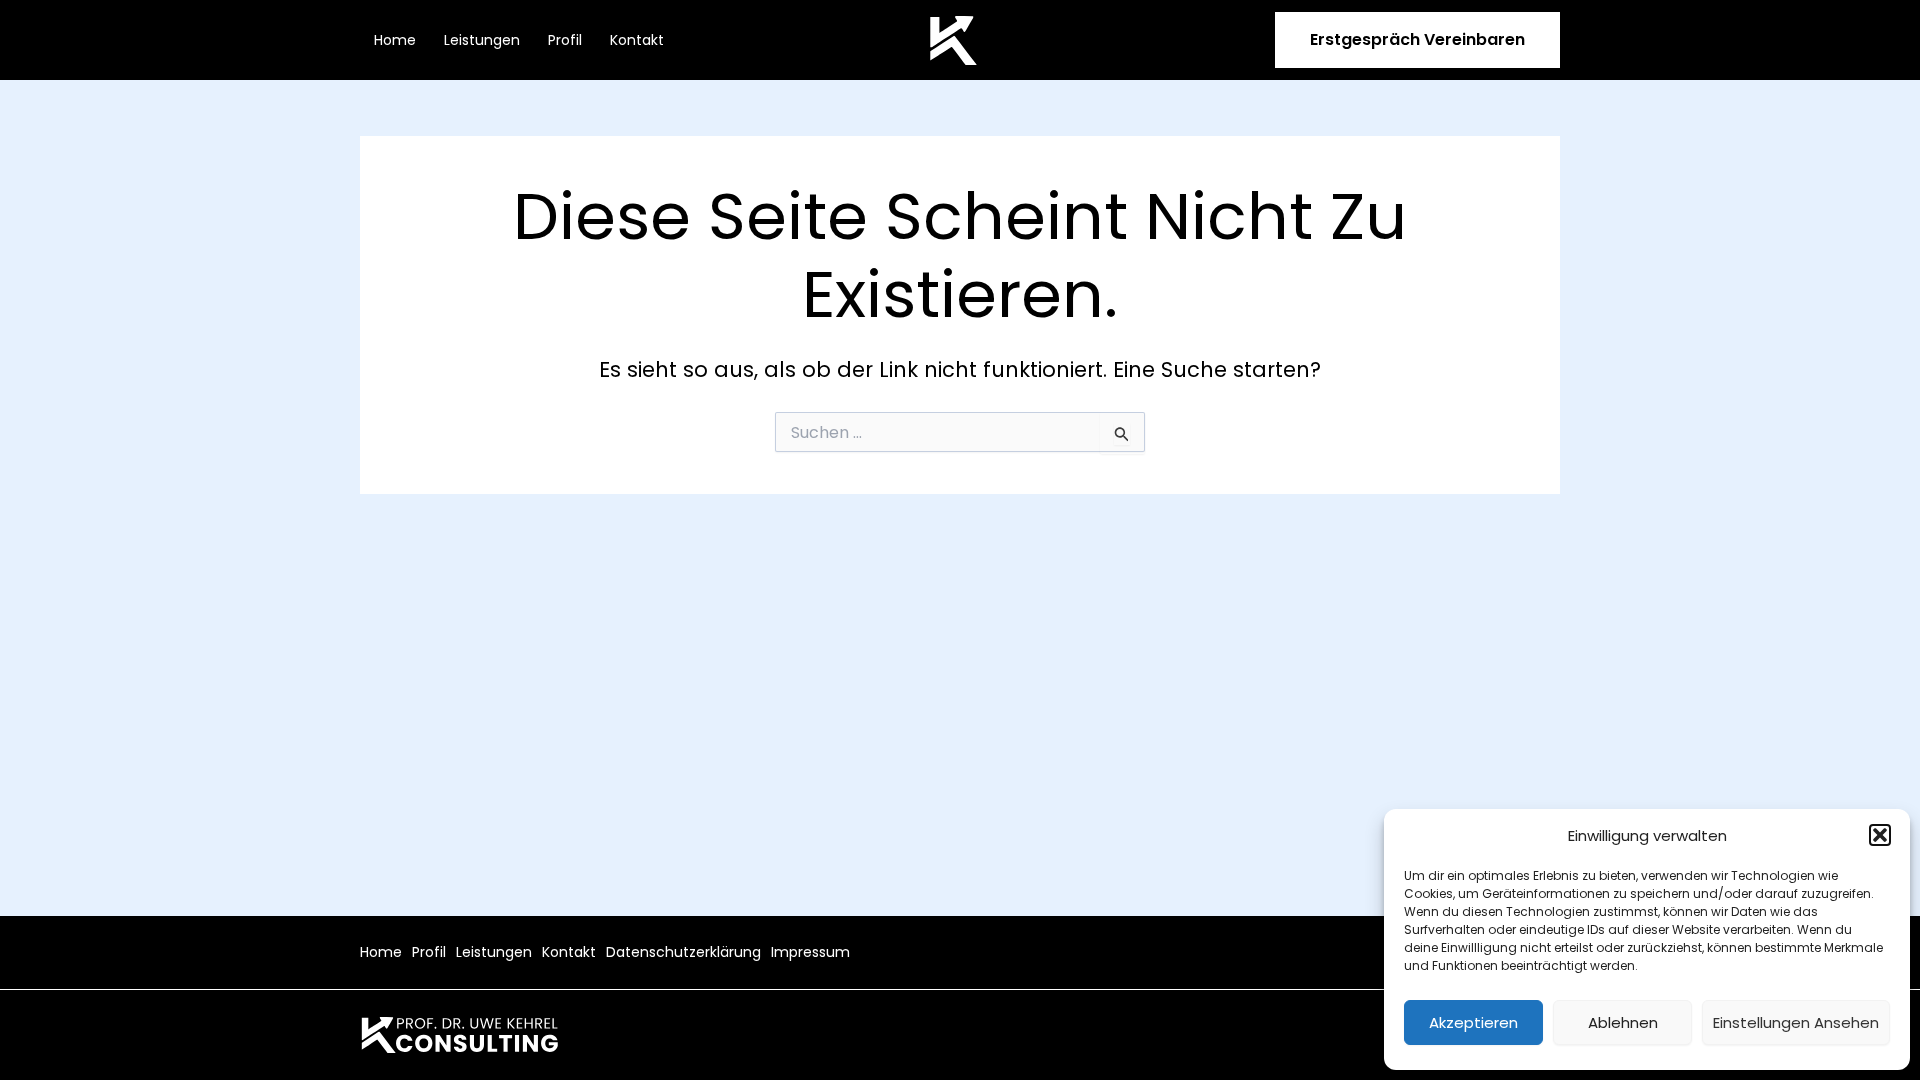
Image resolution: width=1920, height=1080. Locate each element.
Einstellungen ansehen (1796, 1022)
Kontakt (637, 40)
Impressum (810, 952)
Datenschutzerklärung (683, 952)
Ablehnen (1623, 1022)
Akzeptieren (1473, 1022)
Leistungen (482, 40)
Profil (565, 40)
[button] (1880, 835)
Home (395, 40)
